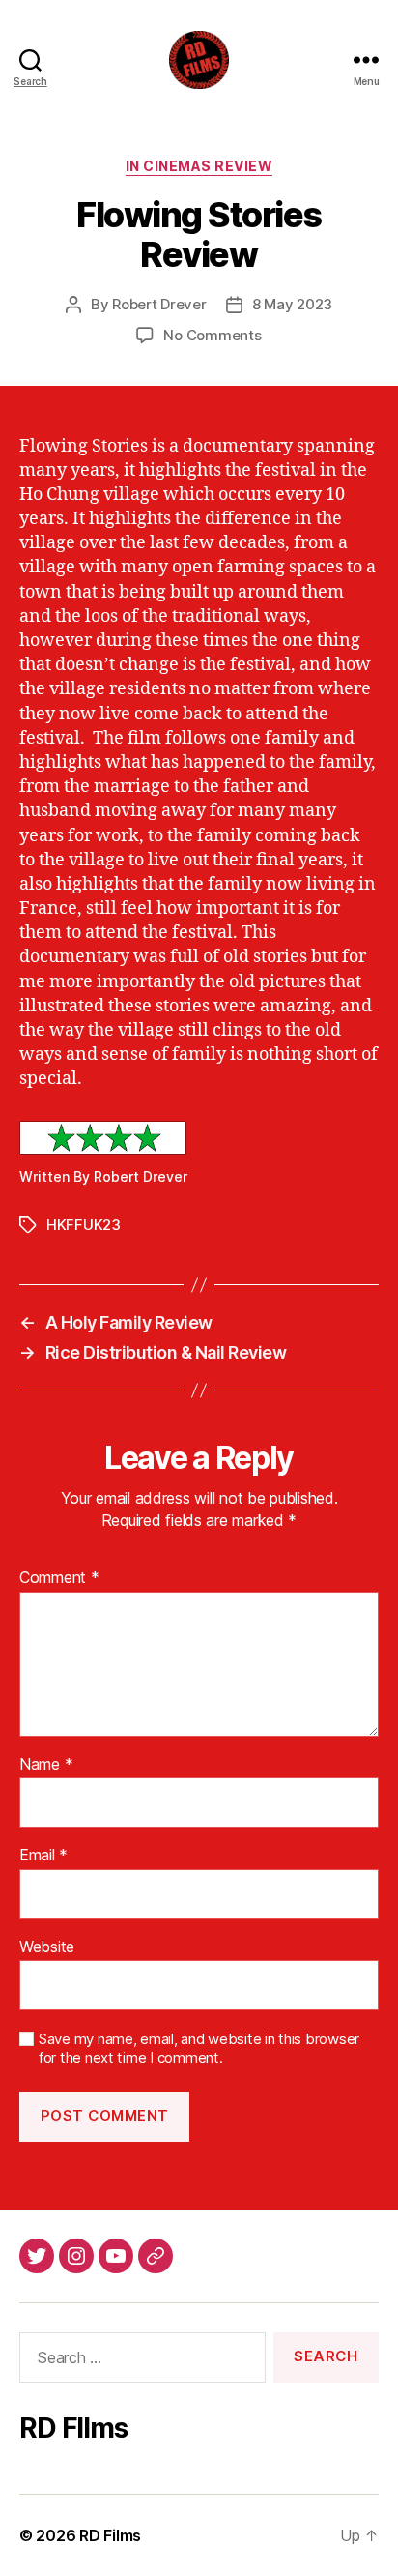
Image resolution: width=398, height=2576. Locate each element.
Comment (59, 1578)
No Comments (212, 335)
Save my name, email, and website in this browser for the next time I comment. (199, 2049)
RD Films (110, 2535)
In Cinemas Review (199, 166)
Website (47, 1947)
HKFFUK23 (84, 1225)
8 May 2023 (292, 304)
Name (46, 1765)
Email (43, 1856)
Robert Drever (159, 304)
